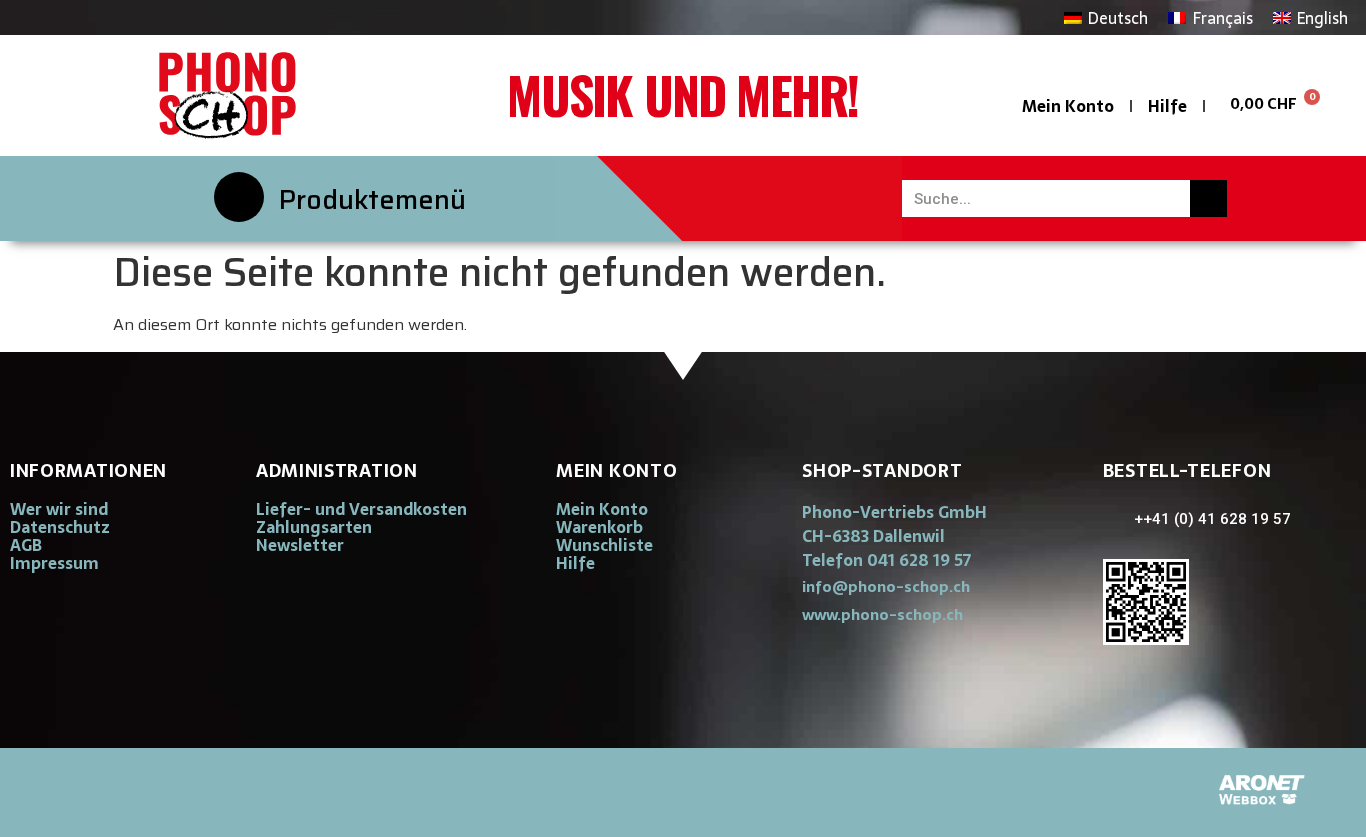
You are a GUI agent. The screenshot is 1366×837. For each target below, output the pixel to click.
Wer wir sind (59, 509)
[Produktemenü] (239, 197)
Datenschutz (60, 527)
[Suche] (1208, 198)
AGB (26, 545)
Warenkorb (599, 527)
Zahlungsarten (314, 527)
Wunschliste (604, 545)
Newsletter (300, 545)
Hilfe (1167, 106)
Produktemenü (372, 199)
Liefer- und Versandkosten (361, 509)
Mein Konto (1068, 106)
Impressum (54, 563)
